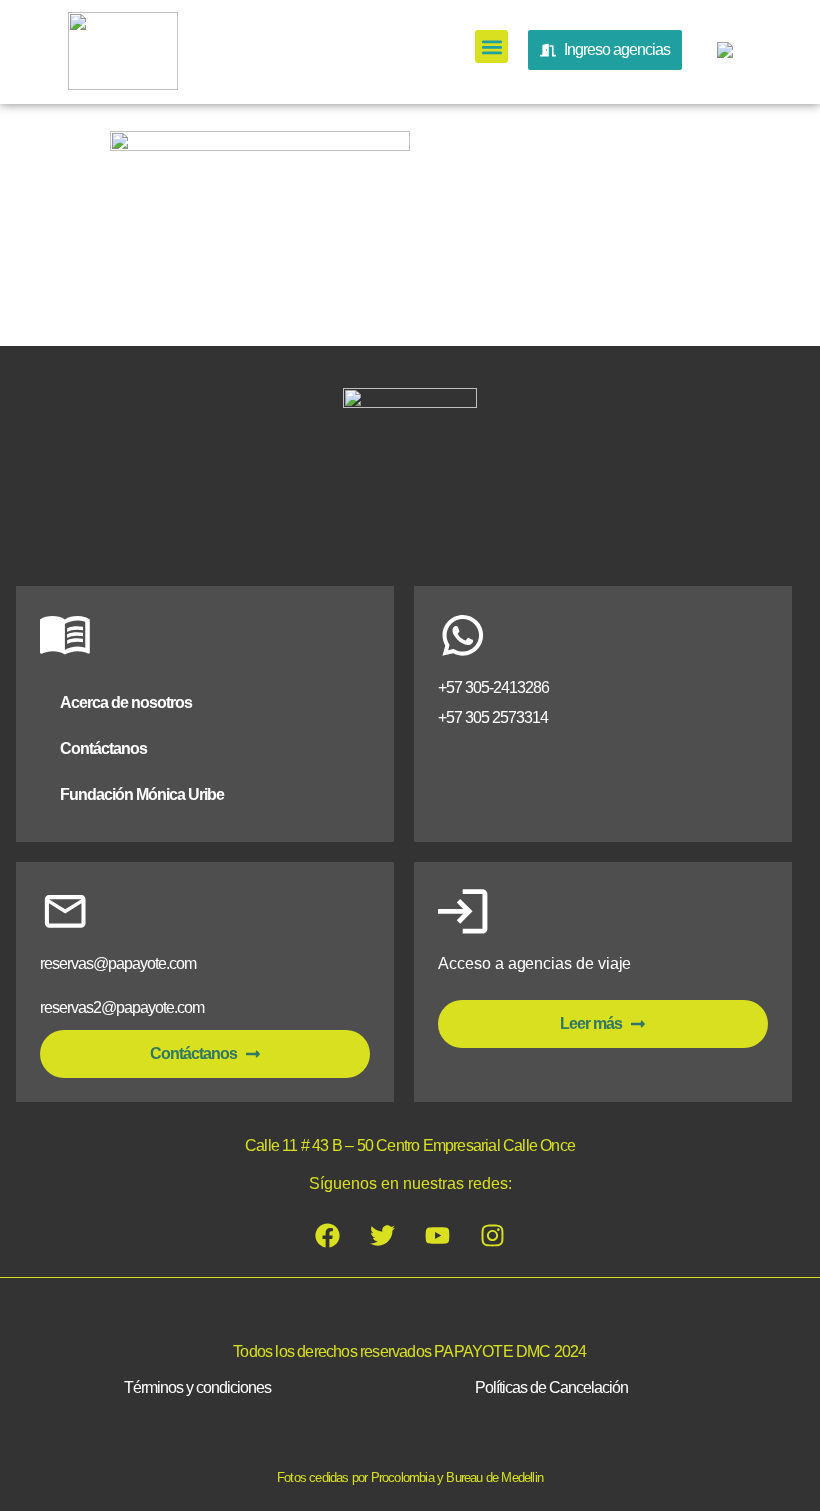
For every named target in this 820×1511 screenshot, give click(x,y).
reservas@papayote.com (118, 963)
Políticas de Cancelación (551, 1387)
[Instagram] (493, 1236)
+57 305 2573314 (493, 717)
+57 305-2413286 (493, 687)
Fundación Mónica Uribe (142, 794)
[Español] (722, 54)
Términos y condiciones (197, 1387)
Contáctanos (103, 748)
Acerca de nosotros (126, 702)
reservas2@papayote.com (122, 1007)
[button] (491, 46)
